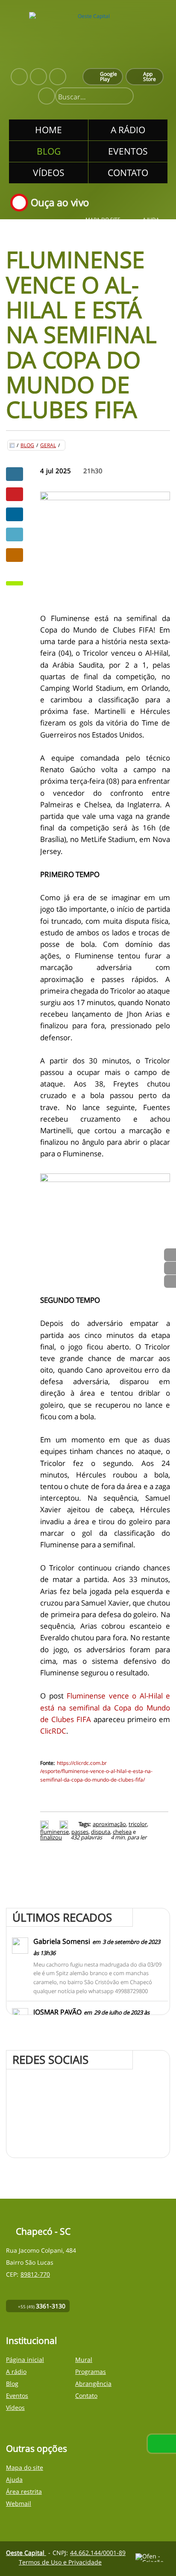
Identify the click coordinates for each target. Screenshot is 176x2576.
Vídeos (15, 2407)
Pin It (15, 494)
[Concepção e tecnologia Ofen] (153, 2558)
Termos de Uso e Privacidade (60, 2562)
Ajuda (151, 220)
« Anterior (170, 1281)
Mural (84, 2360)
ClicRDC (53, 1731)
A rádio (16, 2372)
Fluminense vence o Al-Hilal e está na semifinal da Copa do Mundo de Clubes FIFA (105, 1707)
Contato (86, 2395)
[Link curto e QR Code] (26, 2552)
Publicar (15, 514)
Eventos (17, 2395)
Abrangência (93, 2383)
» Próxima (170, 1268)
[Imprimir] (45, 1824)
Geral (48, 445)
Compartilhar (15, 474)
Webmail (19, 2503)
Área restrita (24, 2491)
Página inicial (25, 2360)
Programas (91, 2372)
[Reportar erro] (65, 1824)
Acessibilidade (26, 2518)
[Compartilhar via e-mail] (15, 555)
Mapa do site (103, 220)
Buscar (123, 97)
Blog (27, 445)
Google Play (109, 76)
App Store (150, 76)
